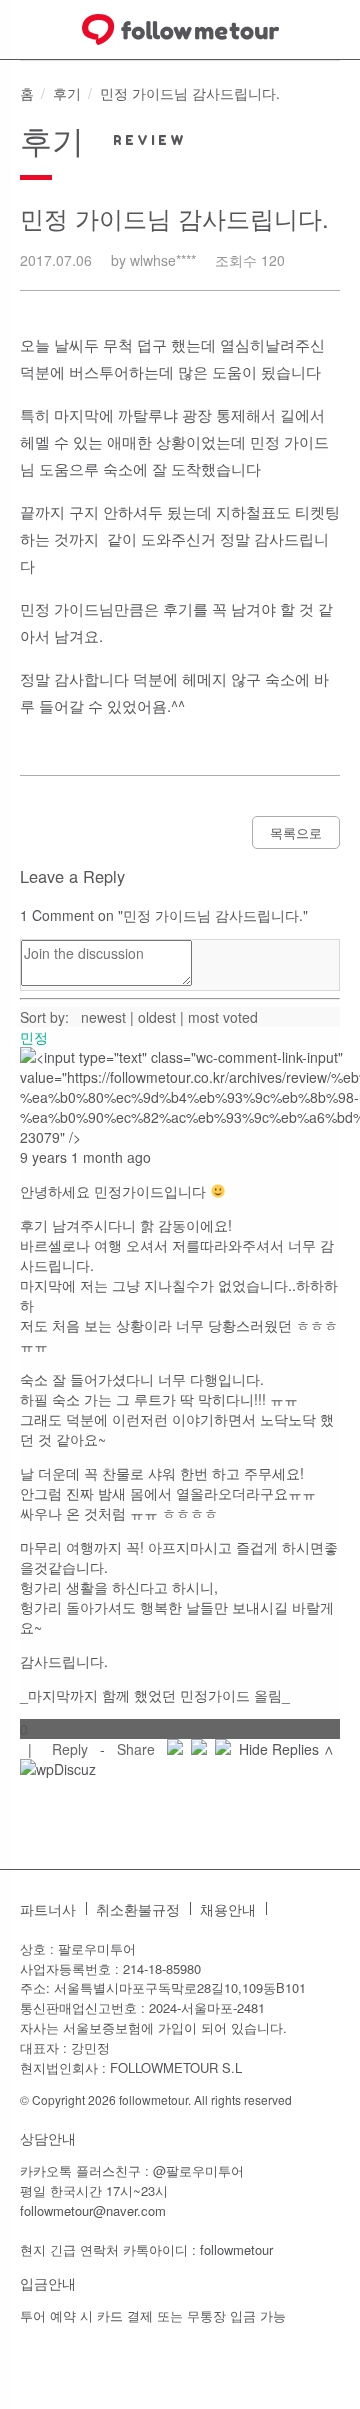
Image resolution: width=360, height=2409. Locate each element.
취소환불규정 (138, 1909)
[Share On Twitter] (199, 1749)
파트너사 (48, 1909)
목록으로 (296, 832)
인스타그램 (292, 1909)
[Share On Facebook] (175, 1749)
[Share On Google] (223, 1749)
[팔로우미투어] (180, 29)
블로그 (324, 1909)
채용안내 (228, 1909)
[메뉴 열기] (24, 29)
